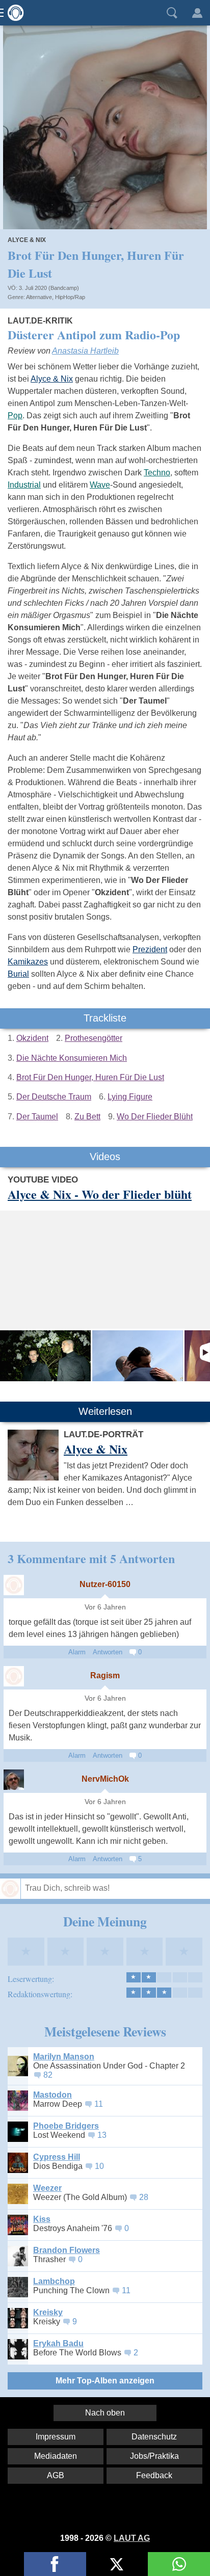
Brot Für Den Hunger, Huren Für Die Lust (90, 1077)
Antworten (108, 1652)
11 (99, 2104)
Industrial (24, 485)
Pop (15, 415)
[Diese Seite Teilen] (55, 2564)
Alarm (77, 1652)
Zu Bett (87, 1117)
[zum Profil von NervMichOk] (14, 1780)
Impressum (56, 2437)
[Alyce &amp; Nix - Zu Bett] (138, 1356)
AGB (56, 2475)
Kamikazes (28, 962)
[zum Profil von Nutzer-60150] (14, 1585)
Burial (18, 974)
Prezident (150, 949)
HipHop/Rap (70, 297)
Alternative (39, 297)
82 (48, 2075)
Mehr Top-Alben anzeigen (105, 2381)
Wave (100, 485)
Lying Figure (130, 1097)
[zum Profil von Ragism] (14, 1676)
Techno (157, 473)
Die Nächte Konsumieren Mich (72, 1058)
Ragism (105, 1675)
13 (102, 2135)
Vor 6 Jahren (105, 1607)
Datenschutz (154, 2437)
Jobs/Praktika (154, 2456)
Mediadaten (56, 2456)
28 (144, 2197)
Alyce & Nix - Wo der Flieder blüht (100, 1194)
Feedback (154, 2475)
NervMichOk (105, 1779)
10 (99, 2166)
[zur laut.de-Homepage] (13, 13)
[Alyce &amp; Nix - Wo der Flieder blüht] (45, 1356)
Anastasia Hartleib (85, 351)
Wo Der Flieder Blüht (155, 1117)
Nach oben (105, 2413)
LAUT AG (132, 2538)
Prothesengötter (94, 1038)
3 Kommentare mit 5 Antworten (91, 1558)
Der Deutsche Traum (54, 1097)
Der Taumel (37, 1117)
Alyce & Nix (27, 240)
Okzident (32, 1038)
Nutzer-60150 (105, 1584)
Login (197, 13)
